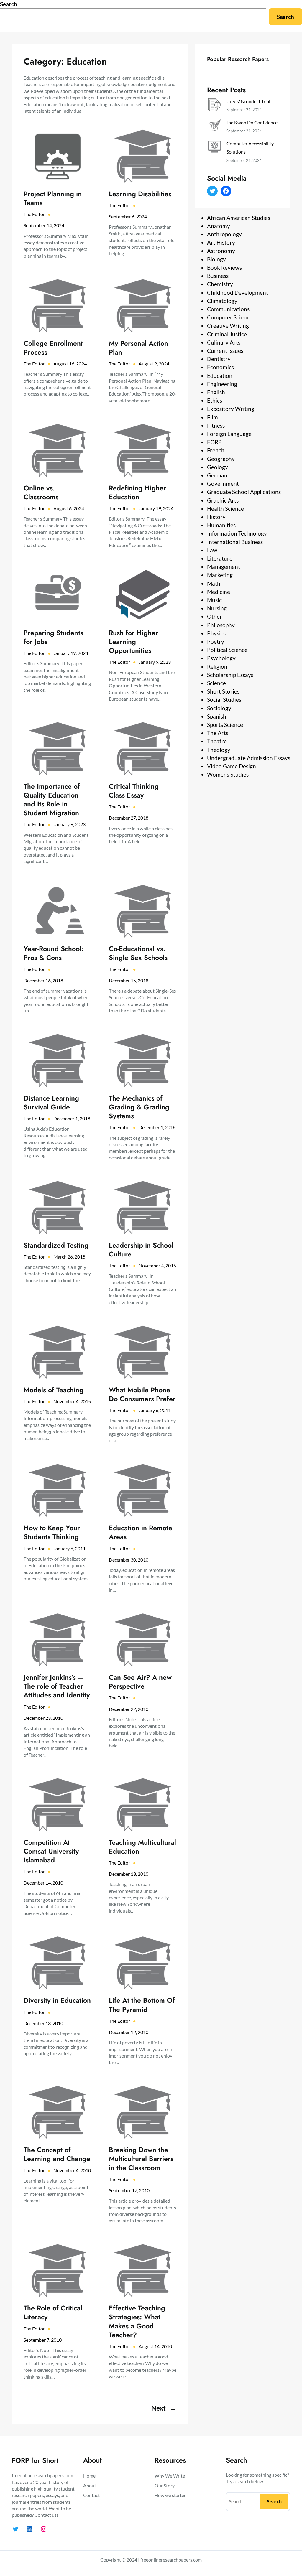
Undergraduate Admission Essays (249, 758)
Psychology (221, 658)
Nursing (217, 608)
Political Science (227, 650)
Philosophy (221, 625)
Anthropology (224, 234)
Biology (216, 259)
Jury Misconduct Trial (248, 101)
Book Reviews (224, 267)
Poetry (216, 641)
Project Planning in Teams (53, 198)
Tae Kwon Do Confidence (252, 122)
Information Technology (237, 533)
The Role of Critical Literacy (53, 2313)
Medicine (219, 592)
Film (212, 417)
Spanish (217, 716)
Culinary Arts (224, 342)
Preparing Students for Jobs (53, 637)
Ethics (215, 400)
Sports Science (225, 725)
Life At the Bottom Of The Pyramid (142, 2005)
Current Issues (225, 351)
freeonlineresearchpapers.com (171, 2560)
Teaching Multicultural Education (142, 1847)
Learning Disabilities (140, 194)
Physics (216, 633)
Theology (219, 750)
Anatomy (219, 226)
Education (220, 376)
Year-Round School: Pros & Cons (54, 953)
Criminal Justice (227, 334)
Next (164, 2408)
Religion (217, 667)
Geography (221, 459)
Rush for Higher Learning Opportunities (133, 642)
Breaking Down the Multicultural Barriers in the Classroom (141, 2159)
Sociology (219, 708)
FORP (214, 442)
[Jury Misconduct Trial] (214, 106)
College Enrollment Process (53, 348)
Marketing (220, 575)
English (216, 392)
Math (214, 583)
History (216, 517)
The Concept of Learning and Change (57, 2154)
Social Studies (224, 700)
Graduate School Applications (244, 492)
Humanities (221, 525)
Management (224, 567)
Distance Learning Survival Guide (51, 1103)
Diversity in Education (57, 2000)
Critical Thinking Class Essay (134, 791)
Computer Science (230, 317)
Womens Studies (228, 774)
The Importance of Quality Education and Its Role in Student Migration (52, 800)
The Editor (34, 214)
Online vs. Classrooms (41, 493)
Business (218, 276)
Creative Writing (228, 326)
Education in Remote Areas (141, 1532)
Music (214, 600)
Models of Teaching (54, 1390)
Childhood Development (238, 293)
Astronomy (221, 251)
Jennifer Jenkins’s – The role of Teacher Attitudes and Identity (57, 1686)
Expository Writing (231, 409)
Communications (228, 309)
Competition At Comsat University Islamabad (51, 1851)
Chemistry (220, 284)
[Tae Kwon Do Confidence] (214, 127)
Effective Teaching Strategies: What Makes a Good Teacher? (137, 2321)
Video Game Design (232, 766)
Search (9, 4)
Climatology (222, 301)
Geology (218, 467)
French (216, 450)
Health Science (225, 509)
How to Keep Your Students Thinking (52, 1532)
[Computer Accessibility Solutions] (214, 148)
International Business (235, 542)
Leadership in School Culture (141, 1250)
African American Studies (239, 218)
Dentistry (219, 359)
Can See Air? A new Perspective (140, 1682)
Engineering (222, 384)
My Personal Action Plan (138, 348)
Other (215, 616)
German (217, 475)
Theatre (217, 741)
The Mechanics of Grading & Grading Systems (139, 1107)
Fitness (216, 425)
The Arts (218, 733)
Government (223, 484)
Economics (220, 367)
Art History (221, 242)
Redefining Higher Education (137, 493)
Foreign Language (229, 434)
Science (216, 683)
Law (212, 550)
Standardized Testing (56, 1245)
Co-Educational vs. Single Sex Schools (138, 953)
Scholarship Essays (230, 675)
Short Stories (223, 691)
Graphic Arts (223, 500)
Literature (220, 558)
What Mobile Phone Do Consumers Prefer (142, 1394)
